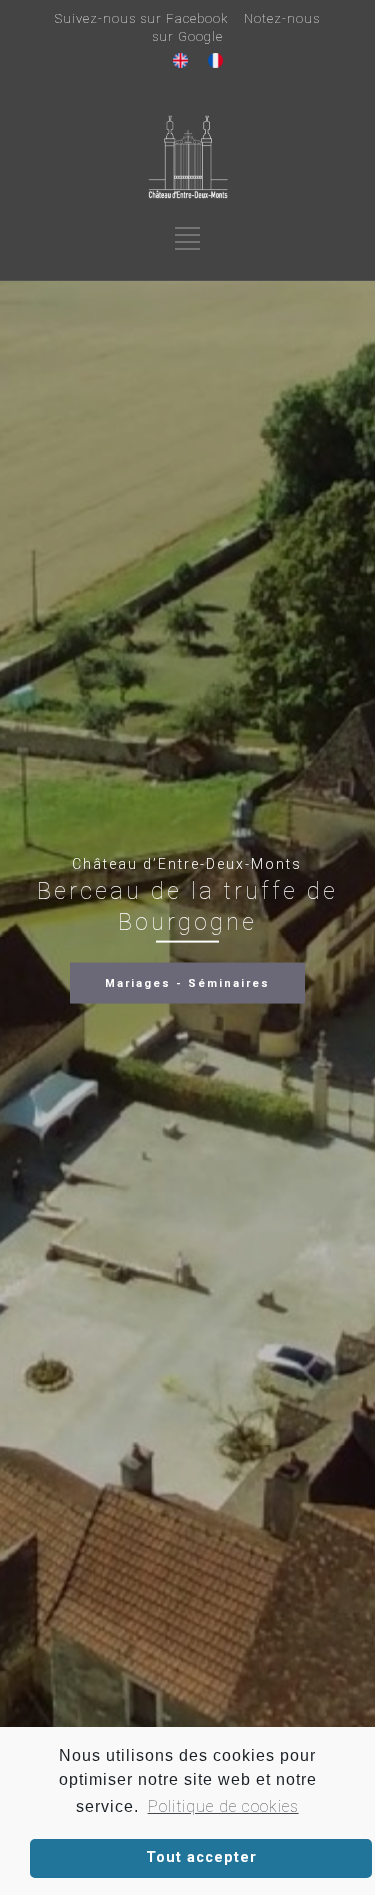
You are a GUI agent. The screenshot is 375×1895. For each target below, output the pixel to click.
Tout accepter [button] (201, 1857)
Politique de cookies (223, 1806)
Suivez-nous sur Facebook (141, 18)
